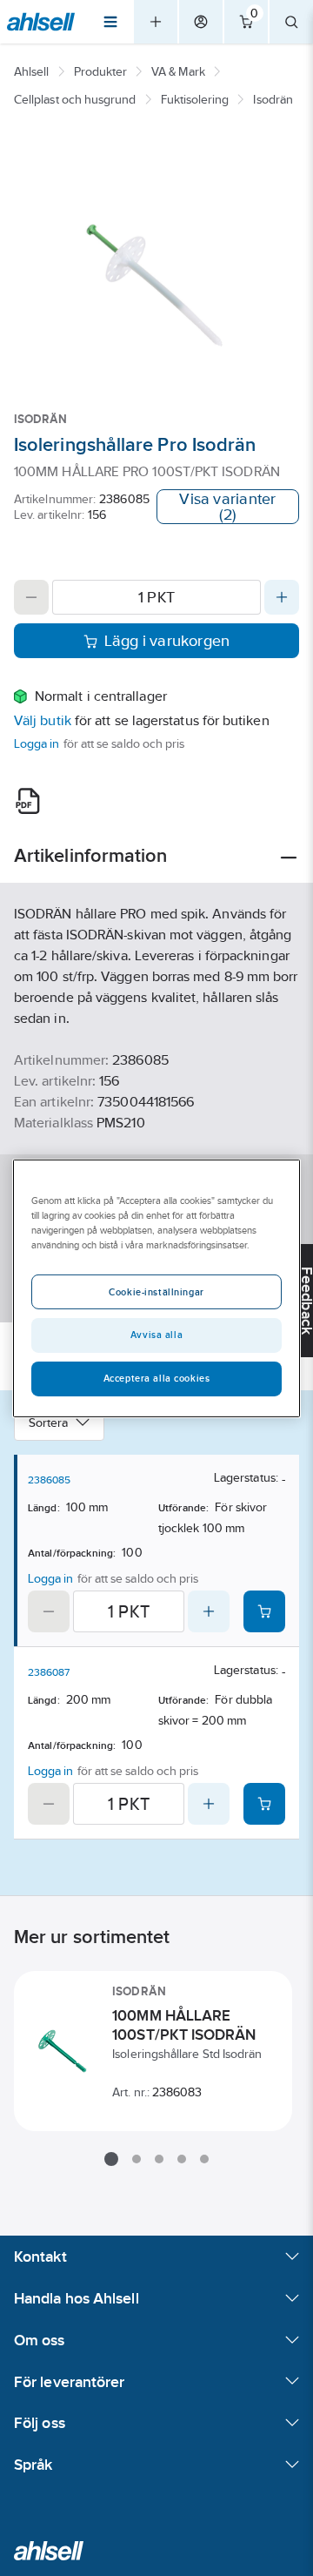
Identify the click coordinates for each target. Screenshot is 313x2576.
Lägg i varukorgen (167, 641)
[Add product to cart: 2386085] (264, 1611)
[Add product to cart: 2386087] (264, 1804)
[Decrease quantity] (31, 597)
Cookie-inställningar (156, 1292)
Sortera (49, 1423)
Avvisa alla (156, 1335)
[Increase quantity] (282, 597)
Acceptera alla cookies (157, 1378)
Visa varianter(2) (227, 507)
